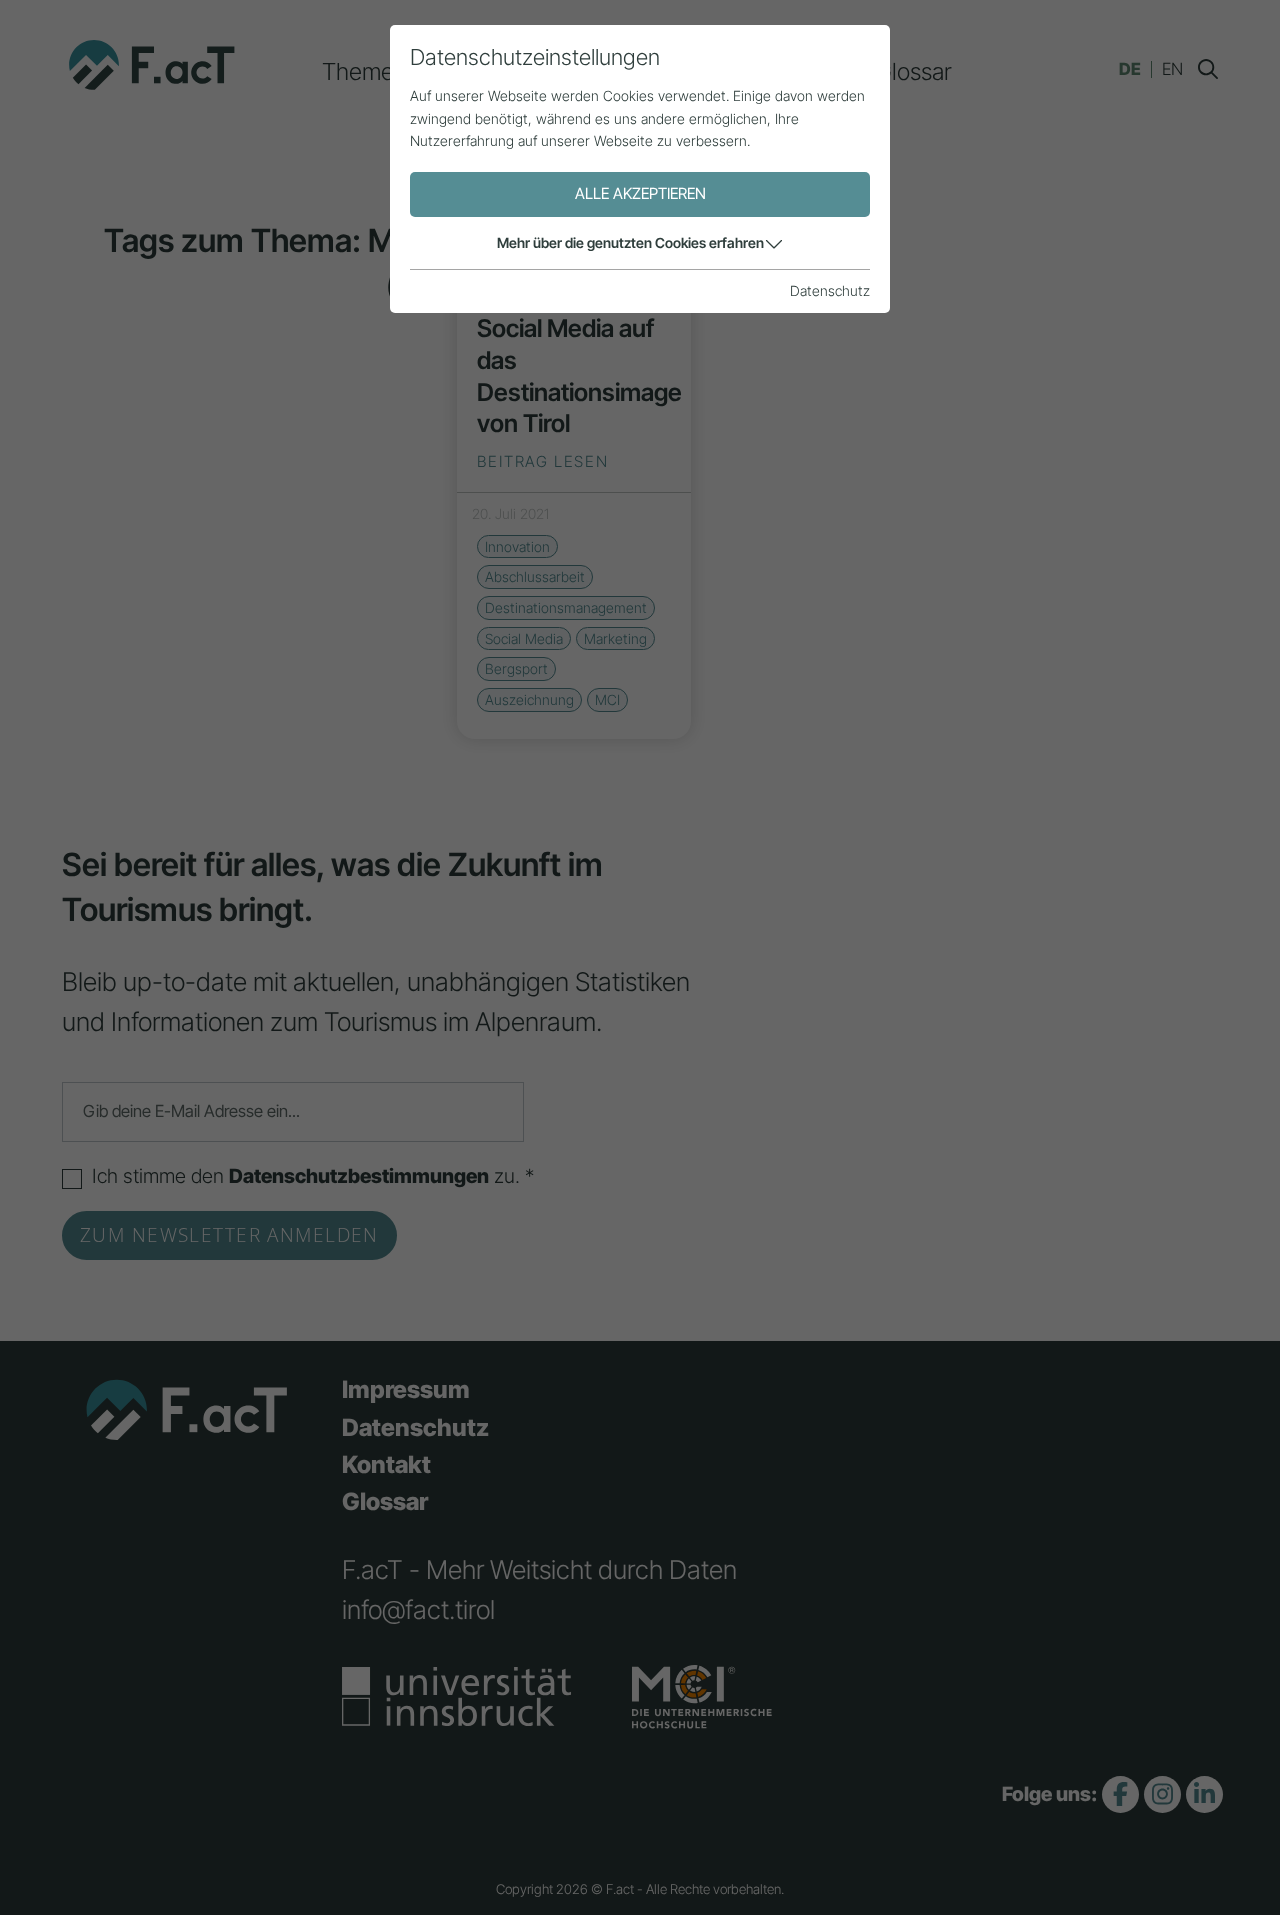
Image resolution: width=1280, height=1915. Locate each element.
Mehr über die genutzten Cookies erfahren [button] (630, 242)
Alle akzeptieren (640, 193)
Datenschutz (830, 290)
